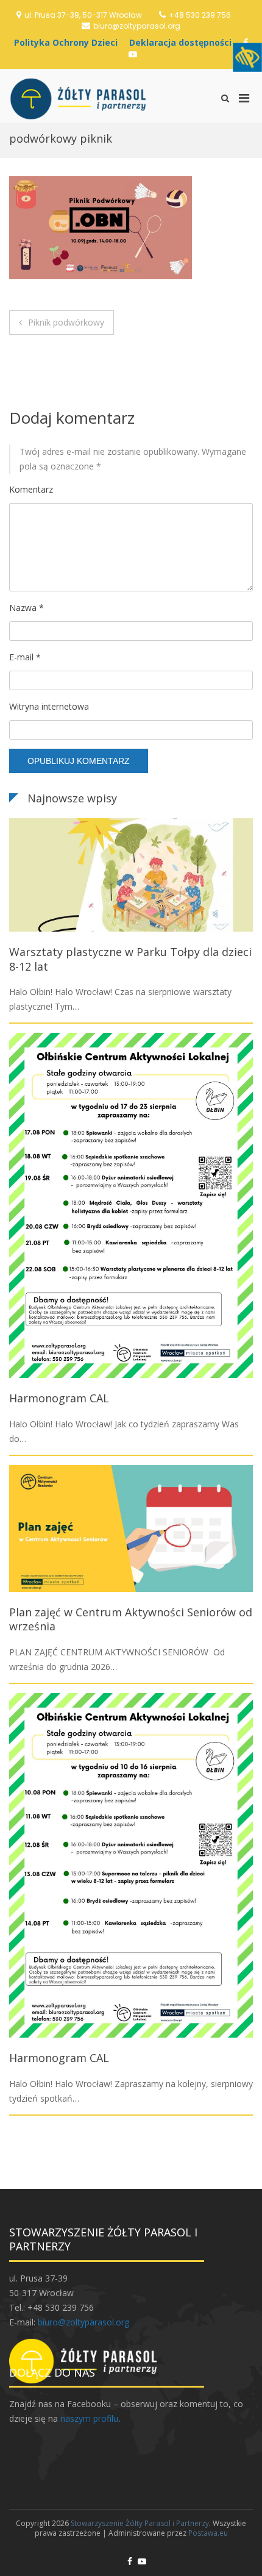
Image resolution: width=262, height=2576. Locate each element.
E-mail (25, 657)
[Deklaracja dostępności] (183, 42)
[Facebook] (130, 2561)
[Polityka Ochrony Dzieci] (69, 42)
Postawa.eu (208, 2533)
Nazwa (27, 608)
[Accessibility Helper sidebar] (247, 57)
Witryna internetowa (49, 706)
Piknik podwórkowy (66, 322)
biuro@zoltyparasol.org (137, 26)
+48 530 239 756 (200, 15)
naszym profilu (89, 2418)
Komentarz (31, 489)
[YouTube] (133, 54)
